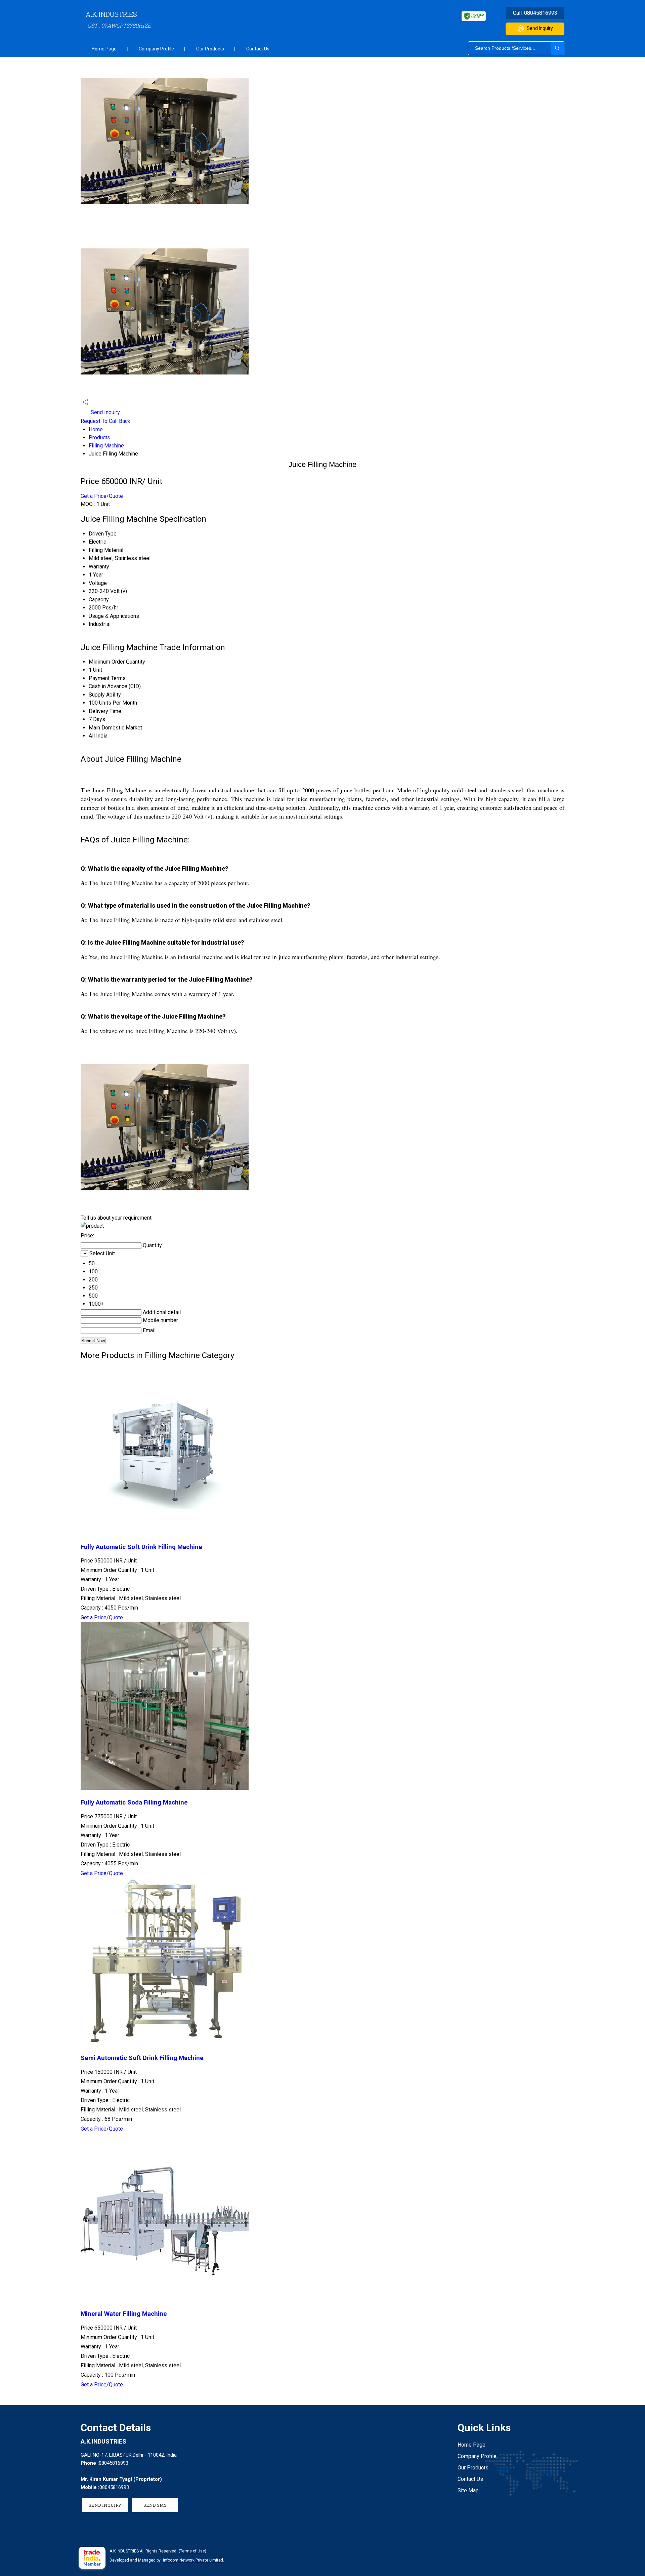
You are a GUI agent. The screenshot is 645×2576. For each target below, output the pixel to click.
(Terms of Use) (192, 2551)
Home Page (104, 49)
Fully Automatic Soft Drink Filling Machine (141, 1547)
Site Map (468, 2490)
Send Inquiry (540, 28)
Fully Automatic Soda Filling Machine (134, 1802)
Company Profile (156, 49)
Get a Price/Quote (102, 496)
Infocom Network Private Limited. (193, 2560)
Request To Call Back (105, 421)
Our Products (210, 49)
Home (96, 429)
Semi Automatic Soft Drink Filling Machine (142, 2058)
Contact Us (258, 49)
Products (99, 438)
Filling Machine (106, 446)
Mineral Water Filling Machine (124, 2314)
